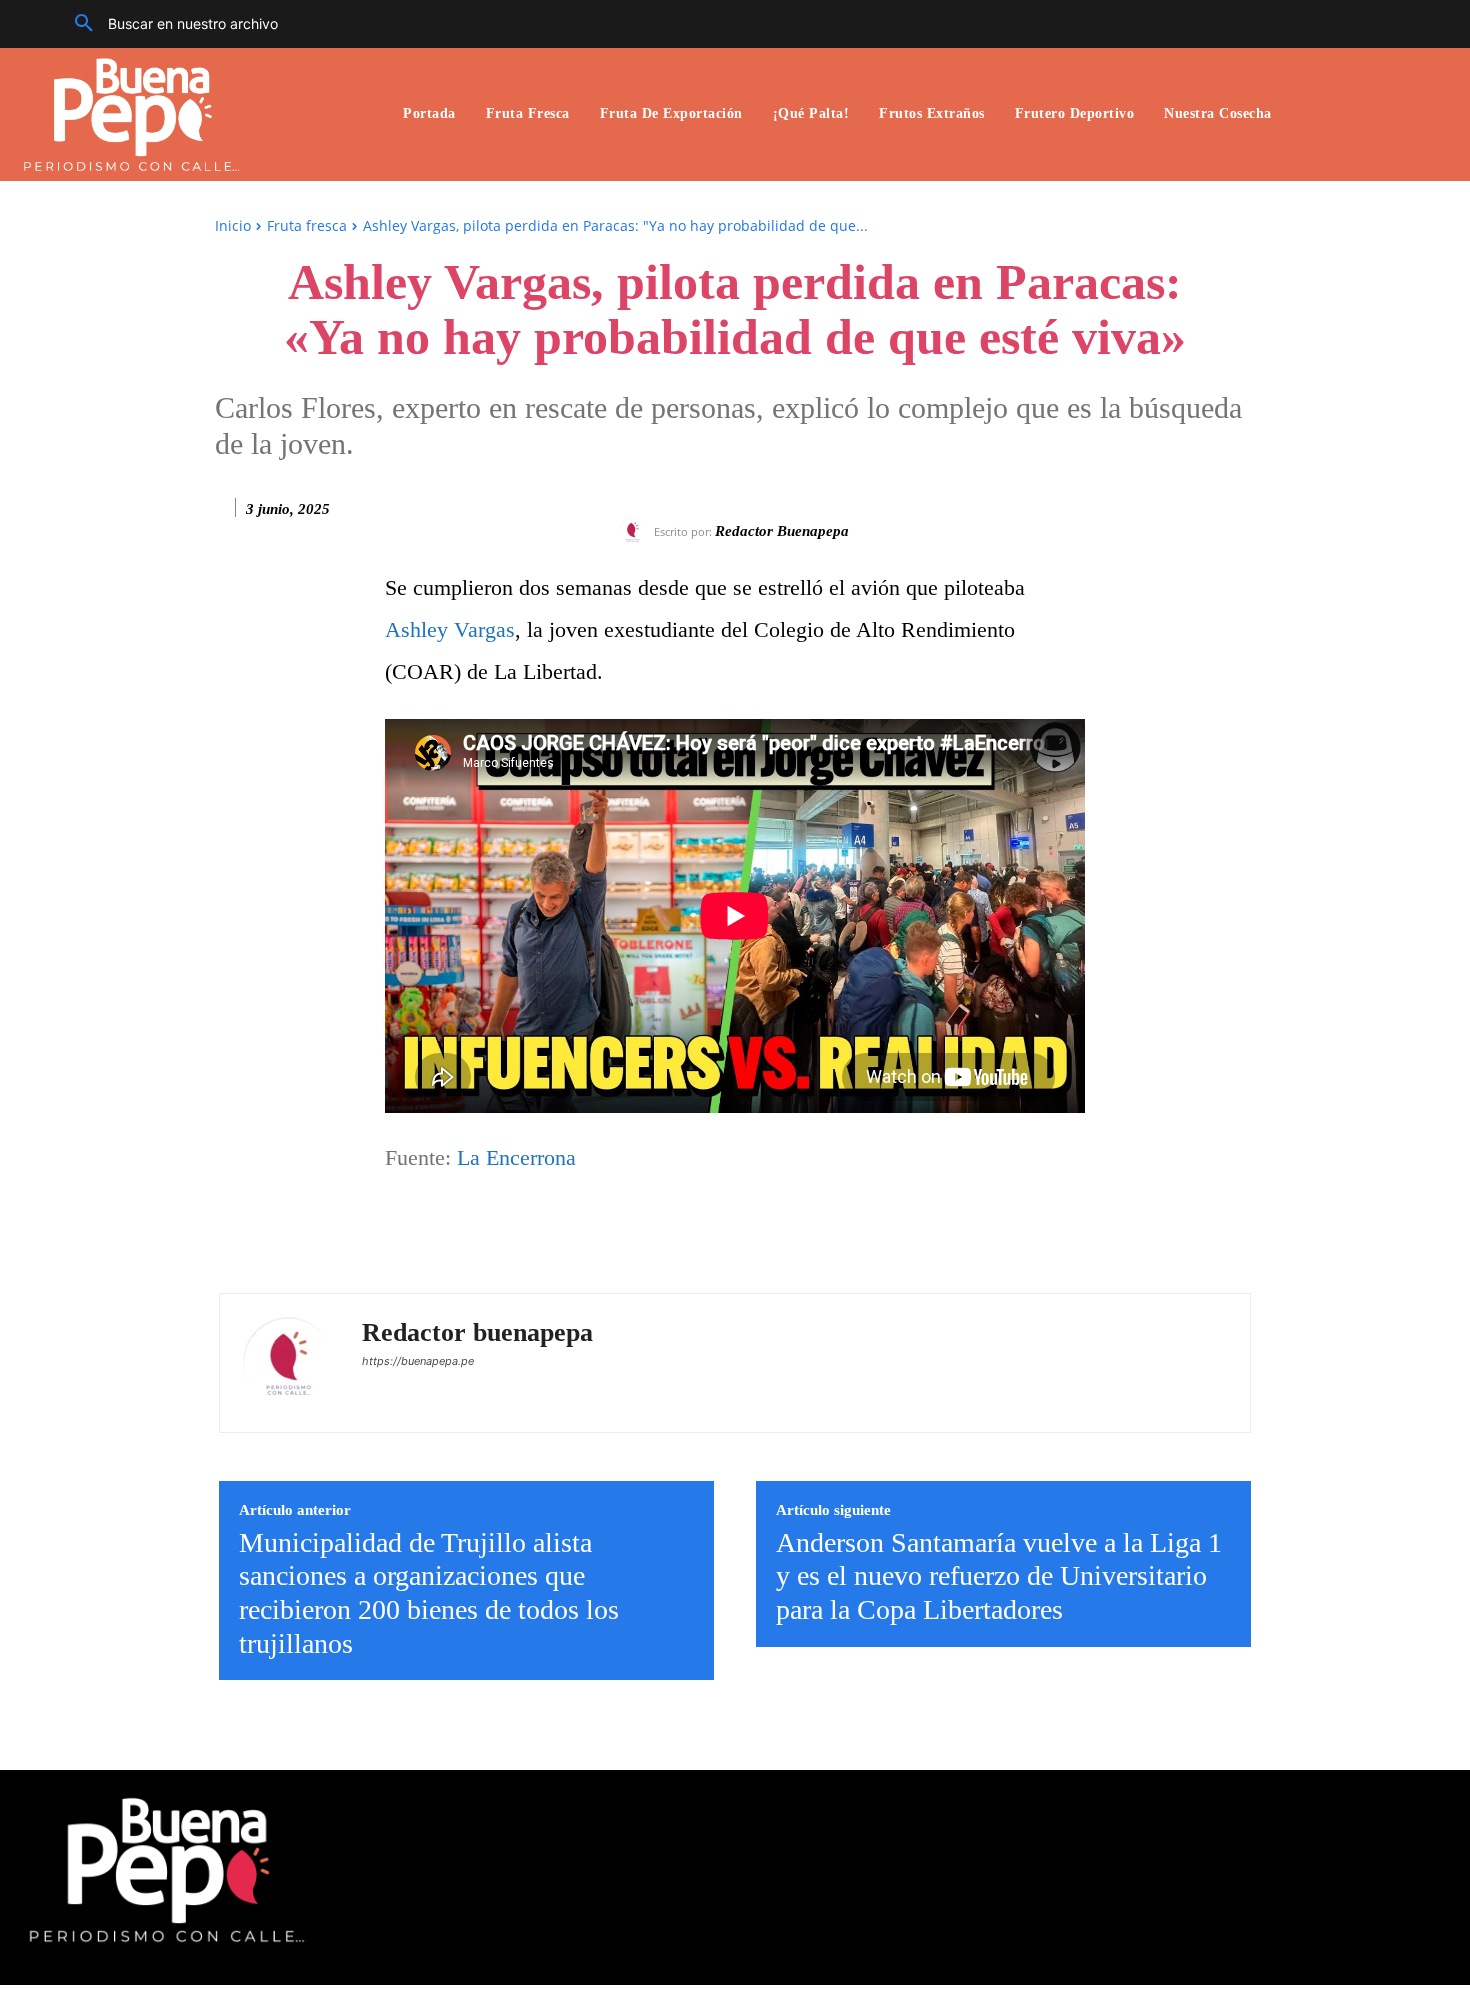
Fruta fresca (307, 225)
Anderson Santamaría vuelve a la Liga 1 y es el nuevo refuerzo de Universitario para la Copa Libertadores (999, 1576)
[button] (169, 24)
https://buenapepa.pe (418, 1361)
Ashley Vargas (450, 629)
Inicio (233, 225)
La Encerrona (516, 1157)
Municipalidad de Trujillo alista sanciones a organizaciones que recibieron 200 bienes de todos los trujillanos (429, 1593)
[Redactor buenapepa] (636, 532)
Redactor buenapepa (782, 531)
